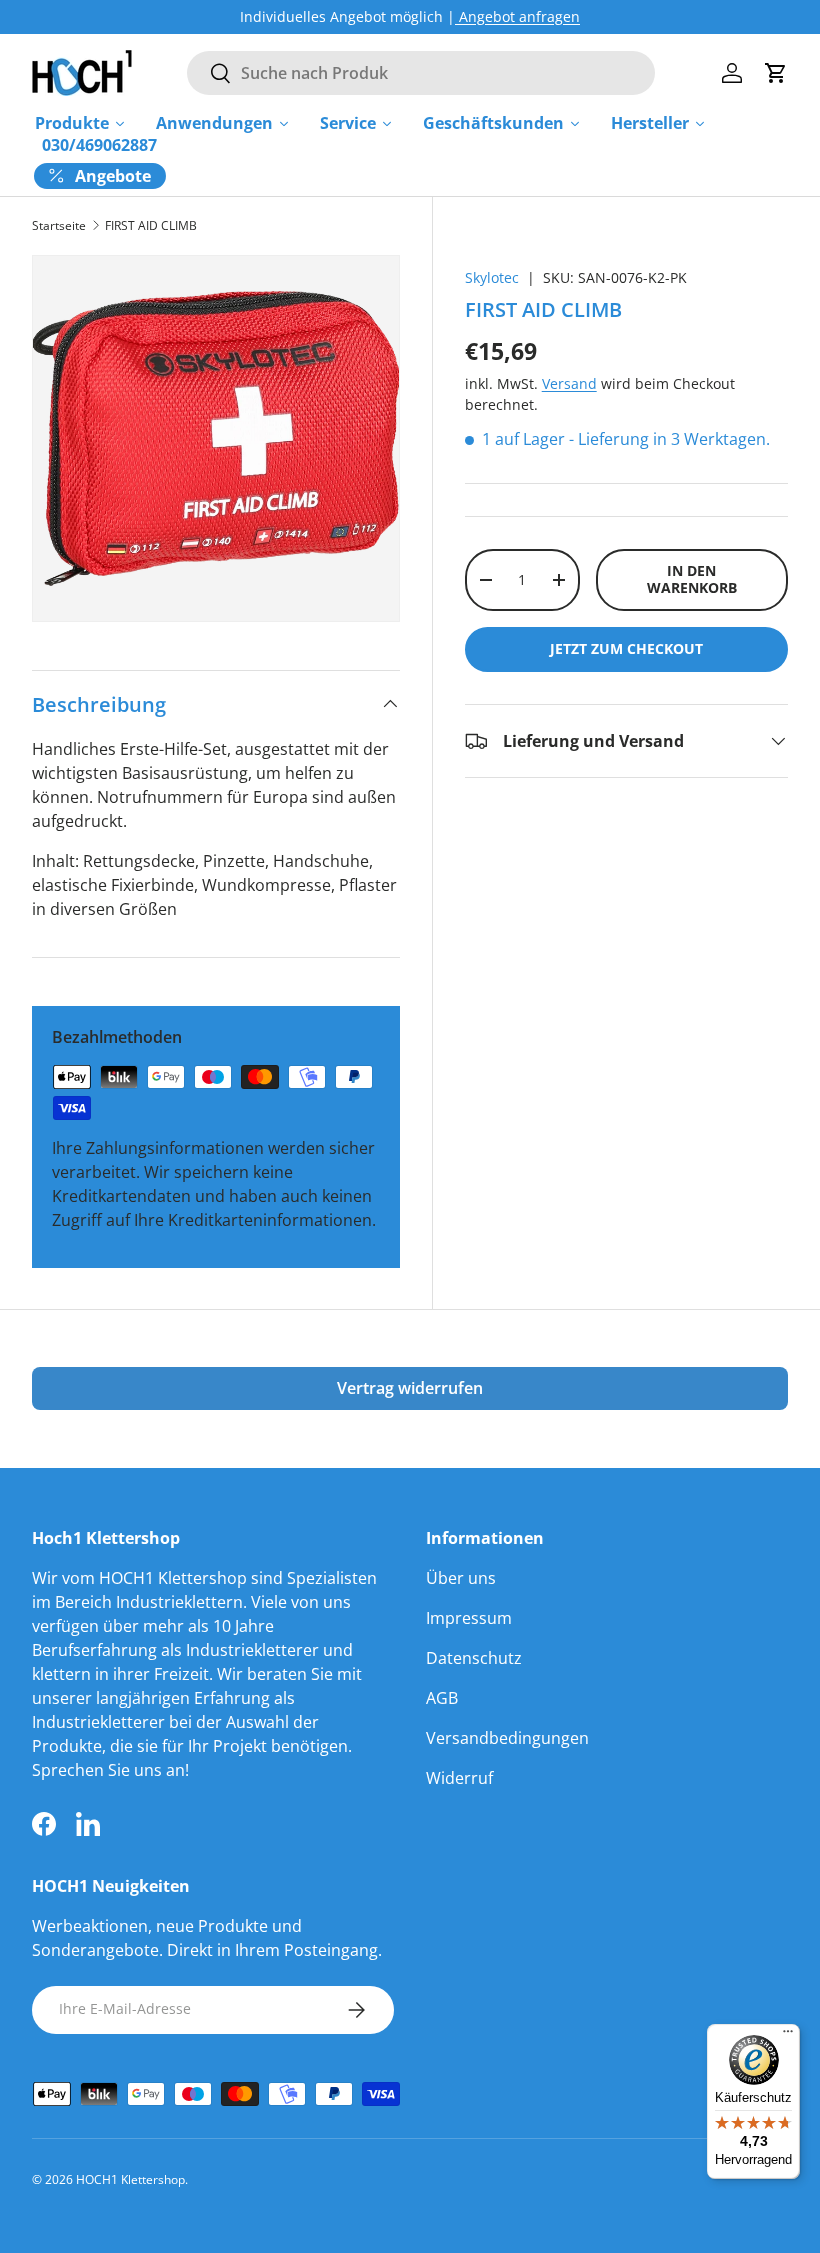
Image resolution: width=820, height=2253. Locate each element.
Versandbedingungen (507, 1738)
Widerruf (459, 1778)
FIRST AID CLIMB (151, 226)
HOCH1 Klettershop (130, 2179)
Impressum (469, 1618)
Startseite (59, 226)
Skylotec (492, 277)
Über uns (461, 1578)
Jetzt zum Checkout (626, 648)
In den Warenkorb (692, 579)
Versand (569, 383)
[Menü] (788, 2036)
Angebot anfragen (517, 16)
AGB (442, 1698)
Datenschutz (474, 1658)
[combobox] (420, 73)
